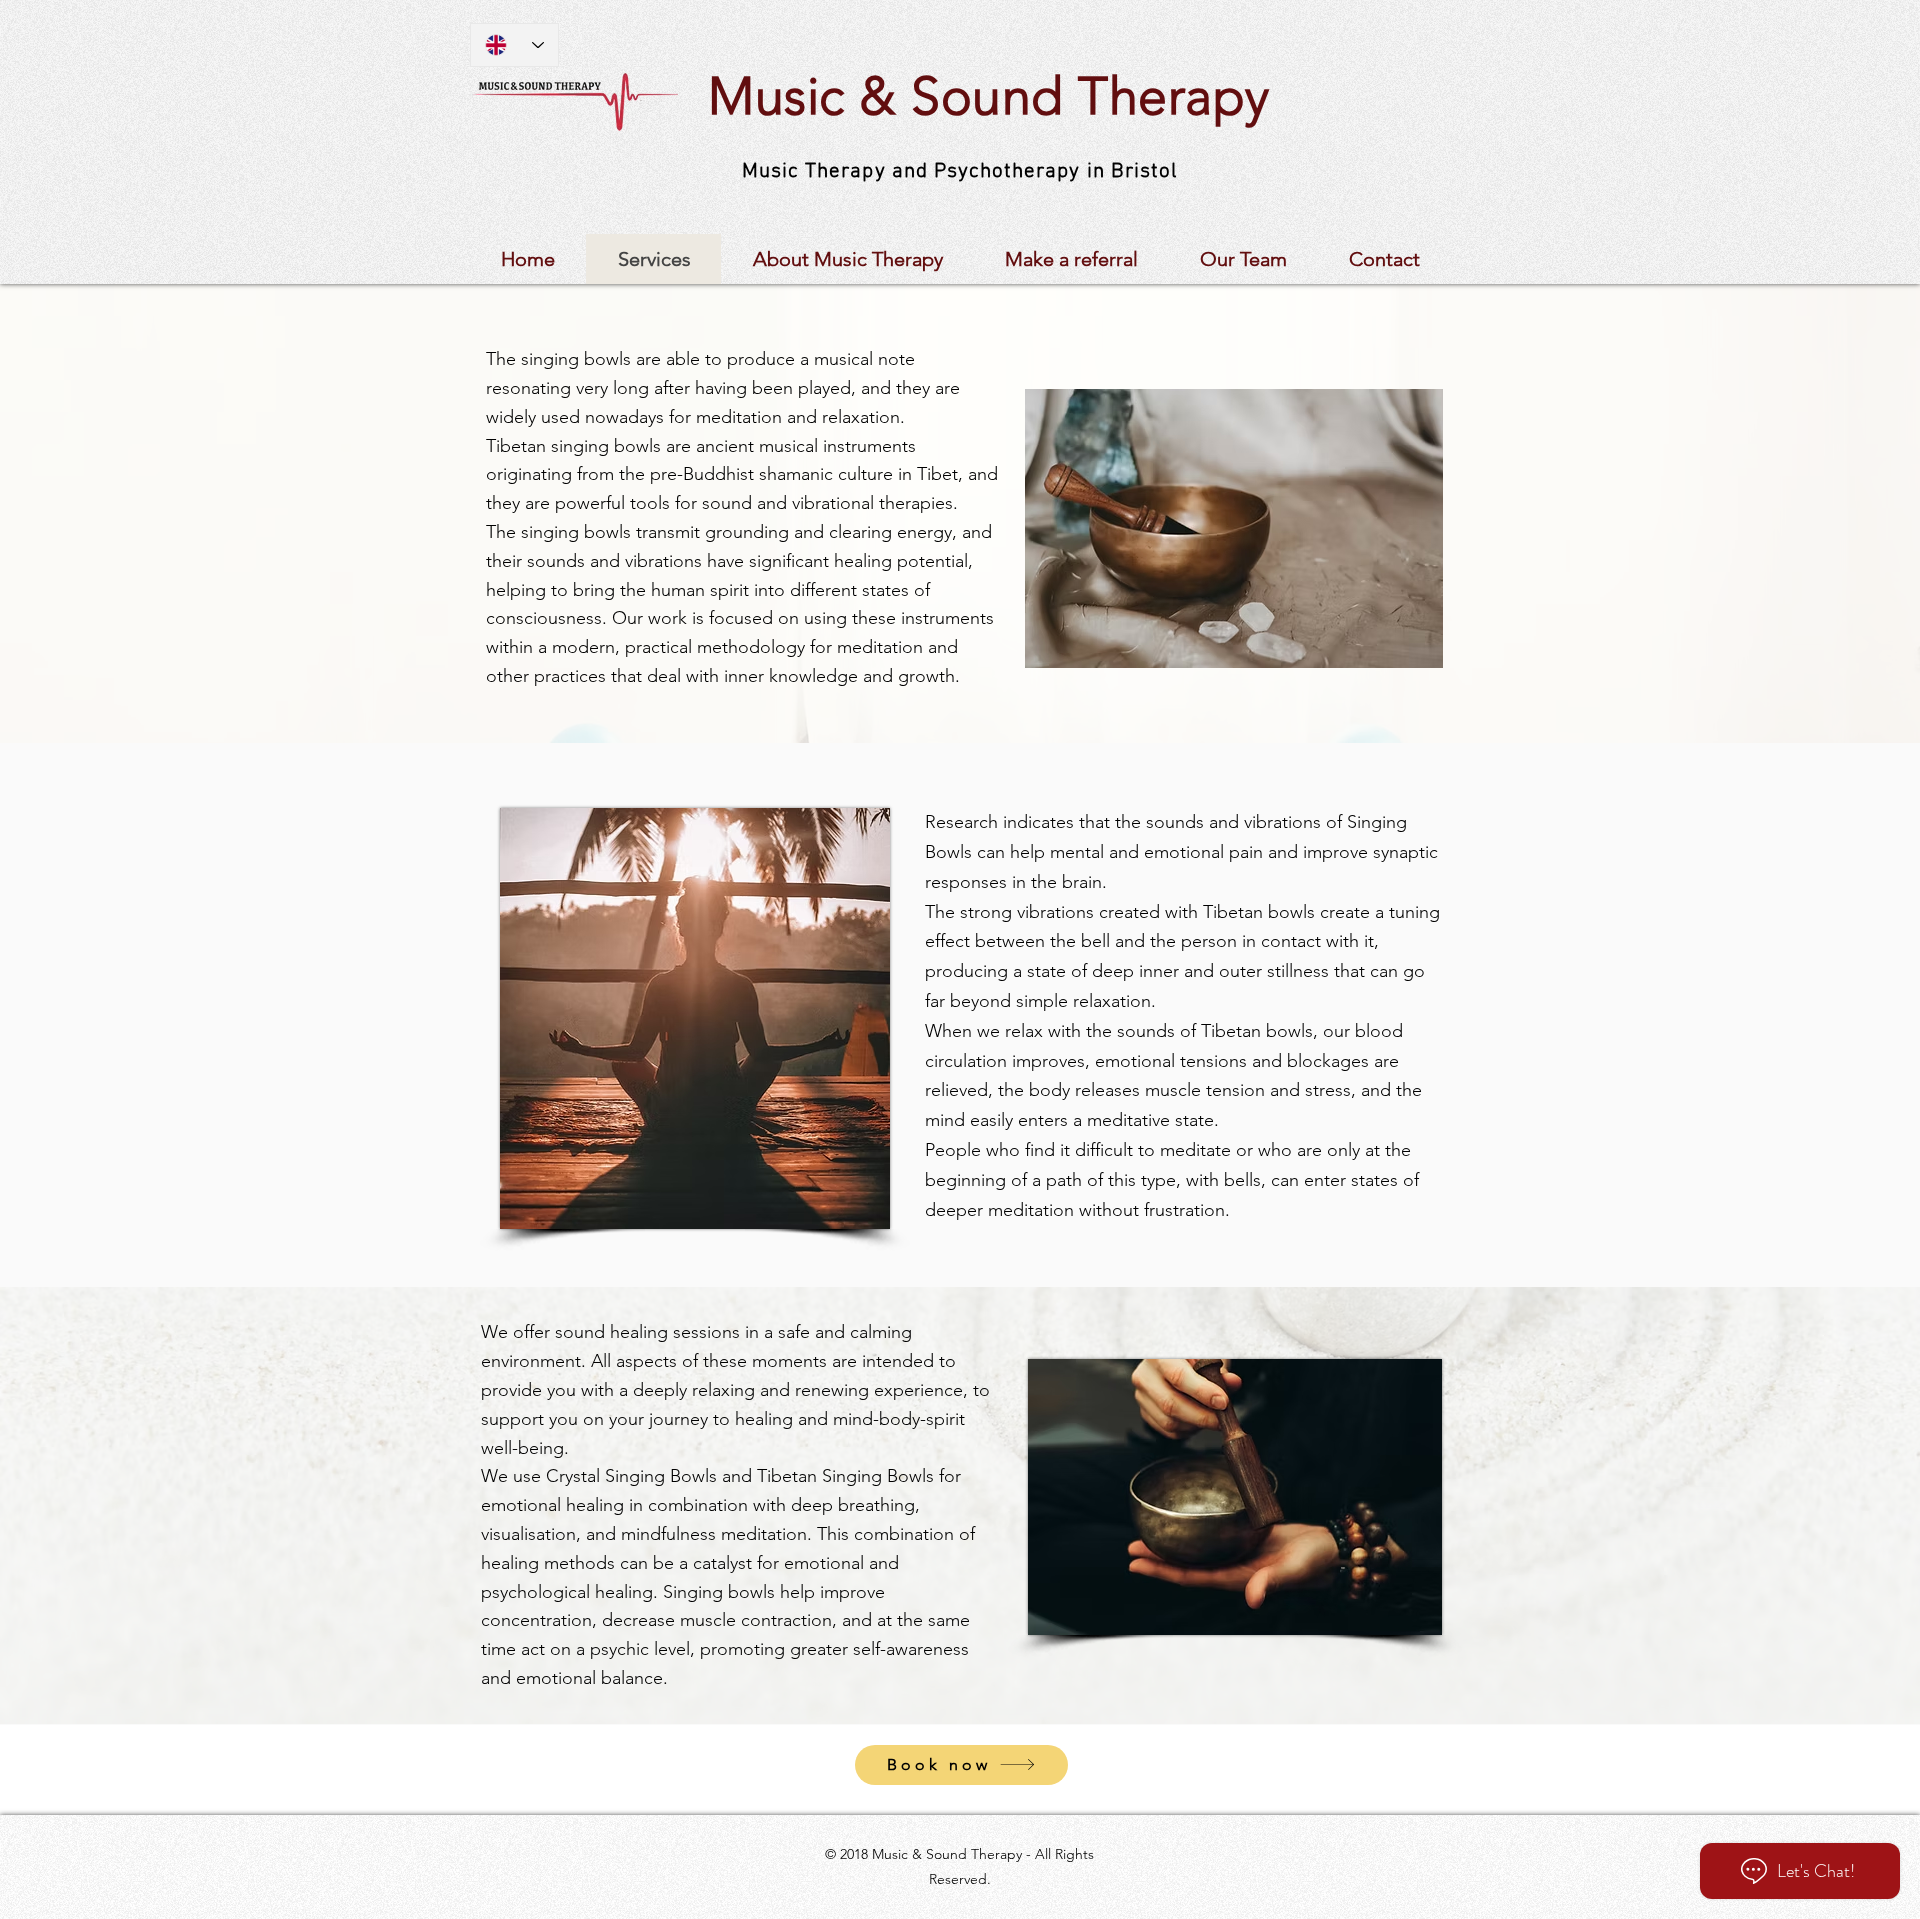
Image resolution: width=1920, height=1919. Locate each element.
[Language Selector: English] (514, 45)
